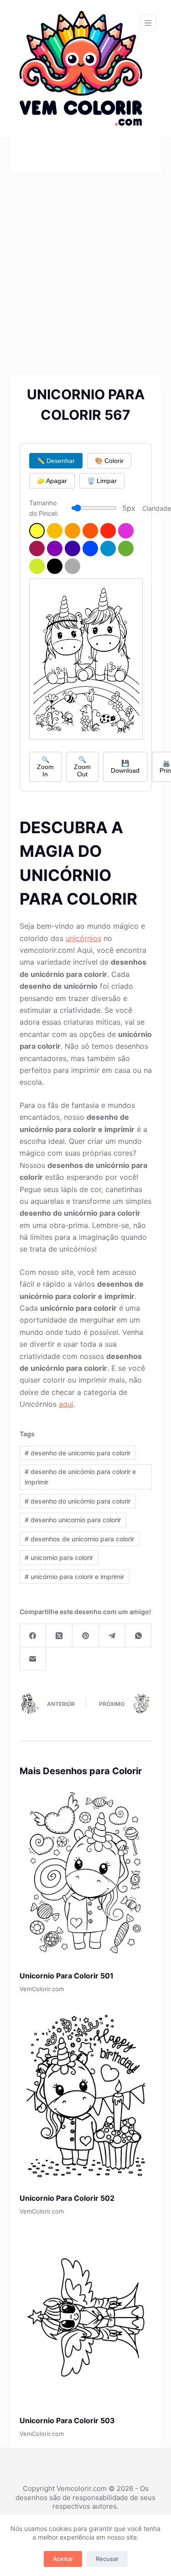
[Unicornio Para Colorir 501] (86, 1873)
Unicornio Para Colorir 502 (67, 2198)
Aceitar (63, 2559)
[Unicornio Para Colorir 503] (86, 2318)
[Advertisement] (85, 263)
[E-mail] (33, 1659)
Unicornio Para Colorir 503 (67, 2420)
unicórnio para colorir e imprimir (74, 1577)
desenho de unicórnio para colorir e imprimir (80, 1477)
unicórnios (83, 938)
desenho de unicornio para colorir (78, 1453)
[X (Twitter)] (59, 1636)
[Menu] (148, 23)
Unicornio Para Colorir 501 (67, 1976)
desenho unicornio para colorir (73, 1520)
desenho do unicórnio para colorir (78, 1501)
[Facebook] (33, 1636)
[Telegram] (112, 1636)
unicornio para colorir (59, 1557)
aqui (66, 1404)
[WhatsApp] (139, 1636)
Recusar (107, 2559)
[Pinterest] (86, 1636)
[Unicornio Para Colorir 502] (86, 2096)
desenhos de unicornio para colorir (79, 1539)
